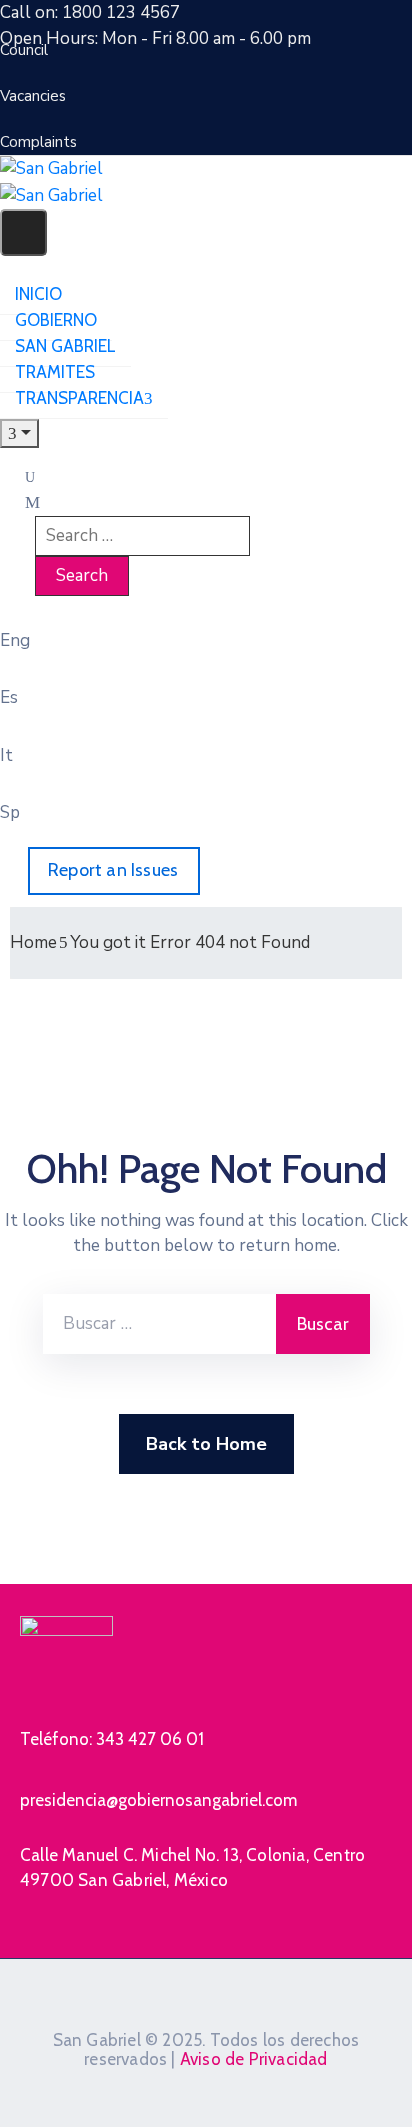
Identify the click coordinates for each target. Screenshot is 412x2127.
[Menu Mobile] (23, 232)
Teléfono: (112, 1739)
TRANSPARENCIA (79, 398)
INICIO (38, 294)
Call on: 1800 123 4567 (90, 12)
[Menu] (19, 433)
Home (33, 942)
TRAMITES (55, 372)
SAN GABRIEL (65, 346)
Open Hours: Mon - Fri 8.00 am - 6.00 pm (155, 38)
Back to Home (206, 1444)
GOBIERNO (56, 320)
